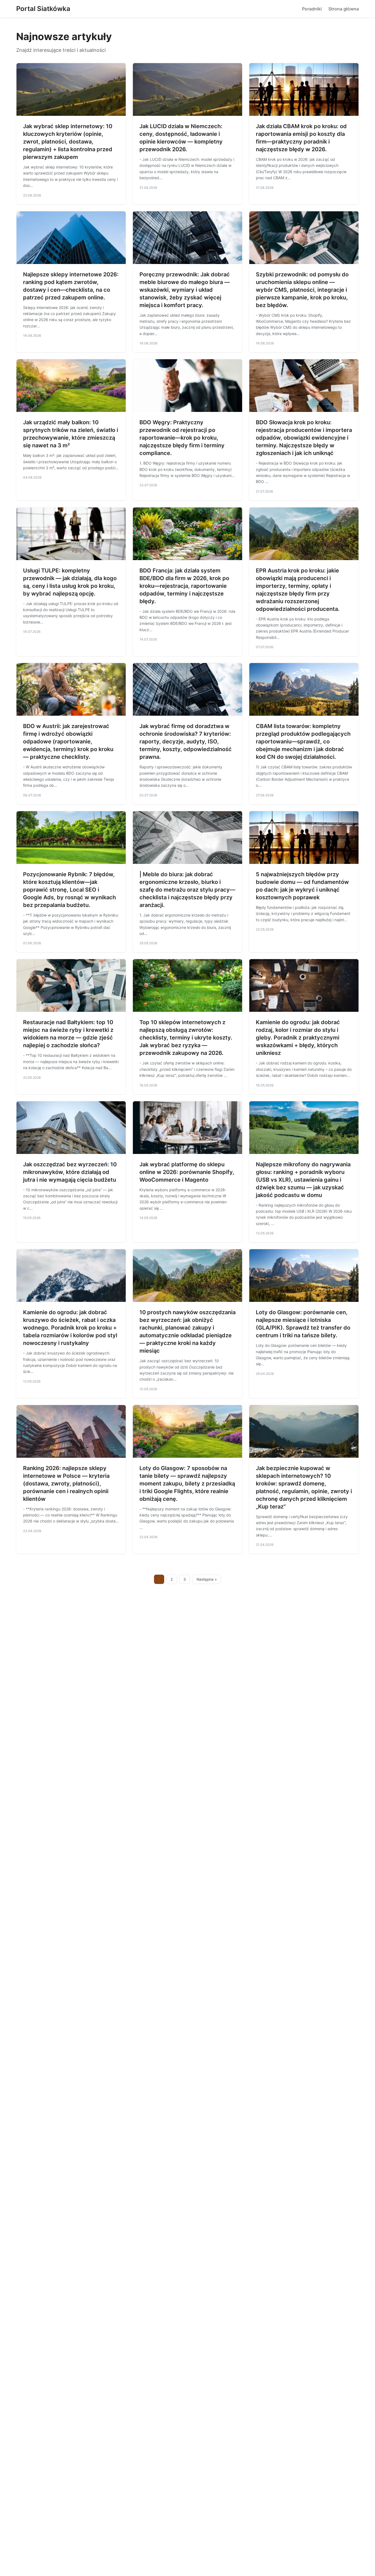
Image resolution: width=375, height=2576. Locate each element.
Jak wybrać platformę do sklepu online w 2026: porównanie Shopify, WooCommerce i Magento (187, 1172)
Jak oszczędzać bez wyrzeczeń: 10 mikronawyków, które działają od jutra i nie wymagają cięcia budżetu (70, 1172)
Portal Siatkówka (43, 9)
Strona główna (344, 9)
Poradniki (312, 9)
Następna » (207, 1579)
